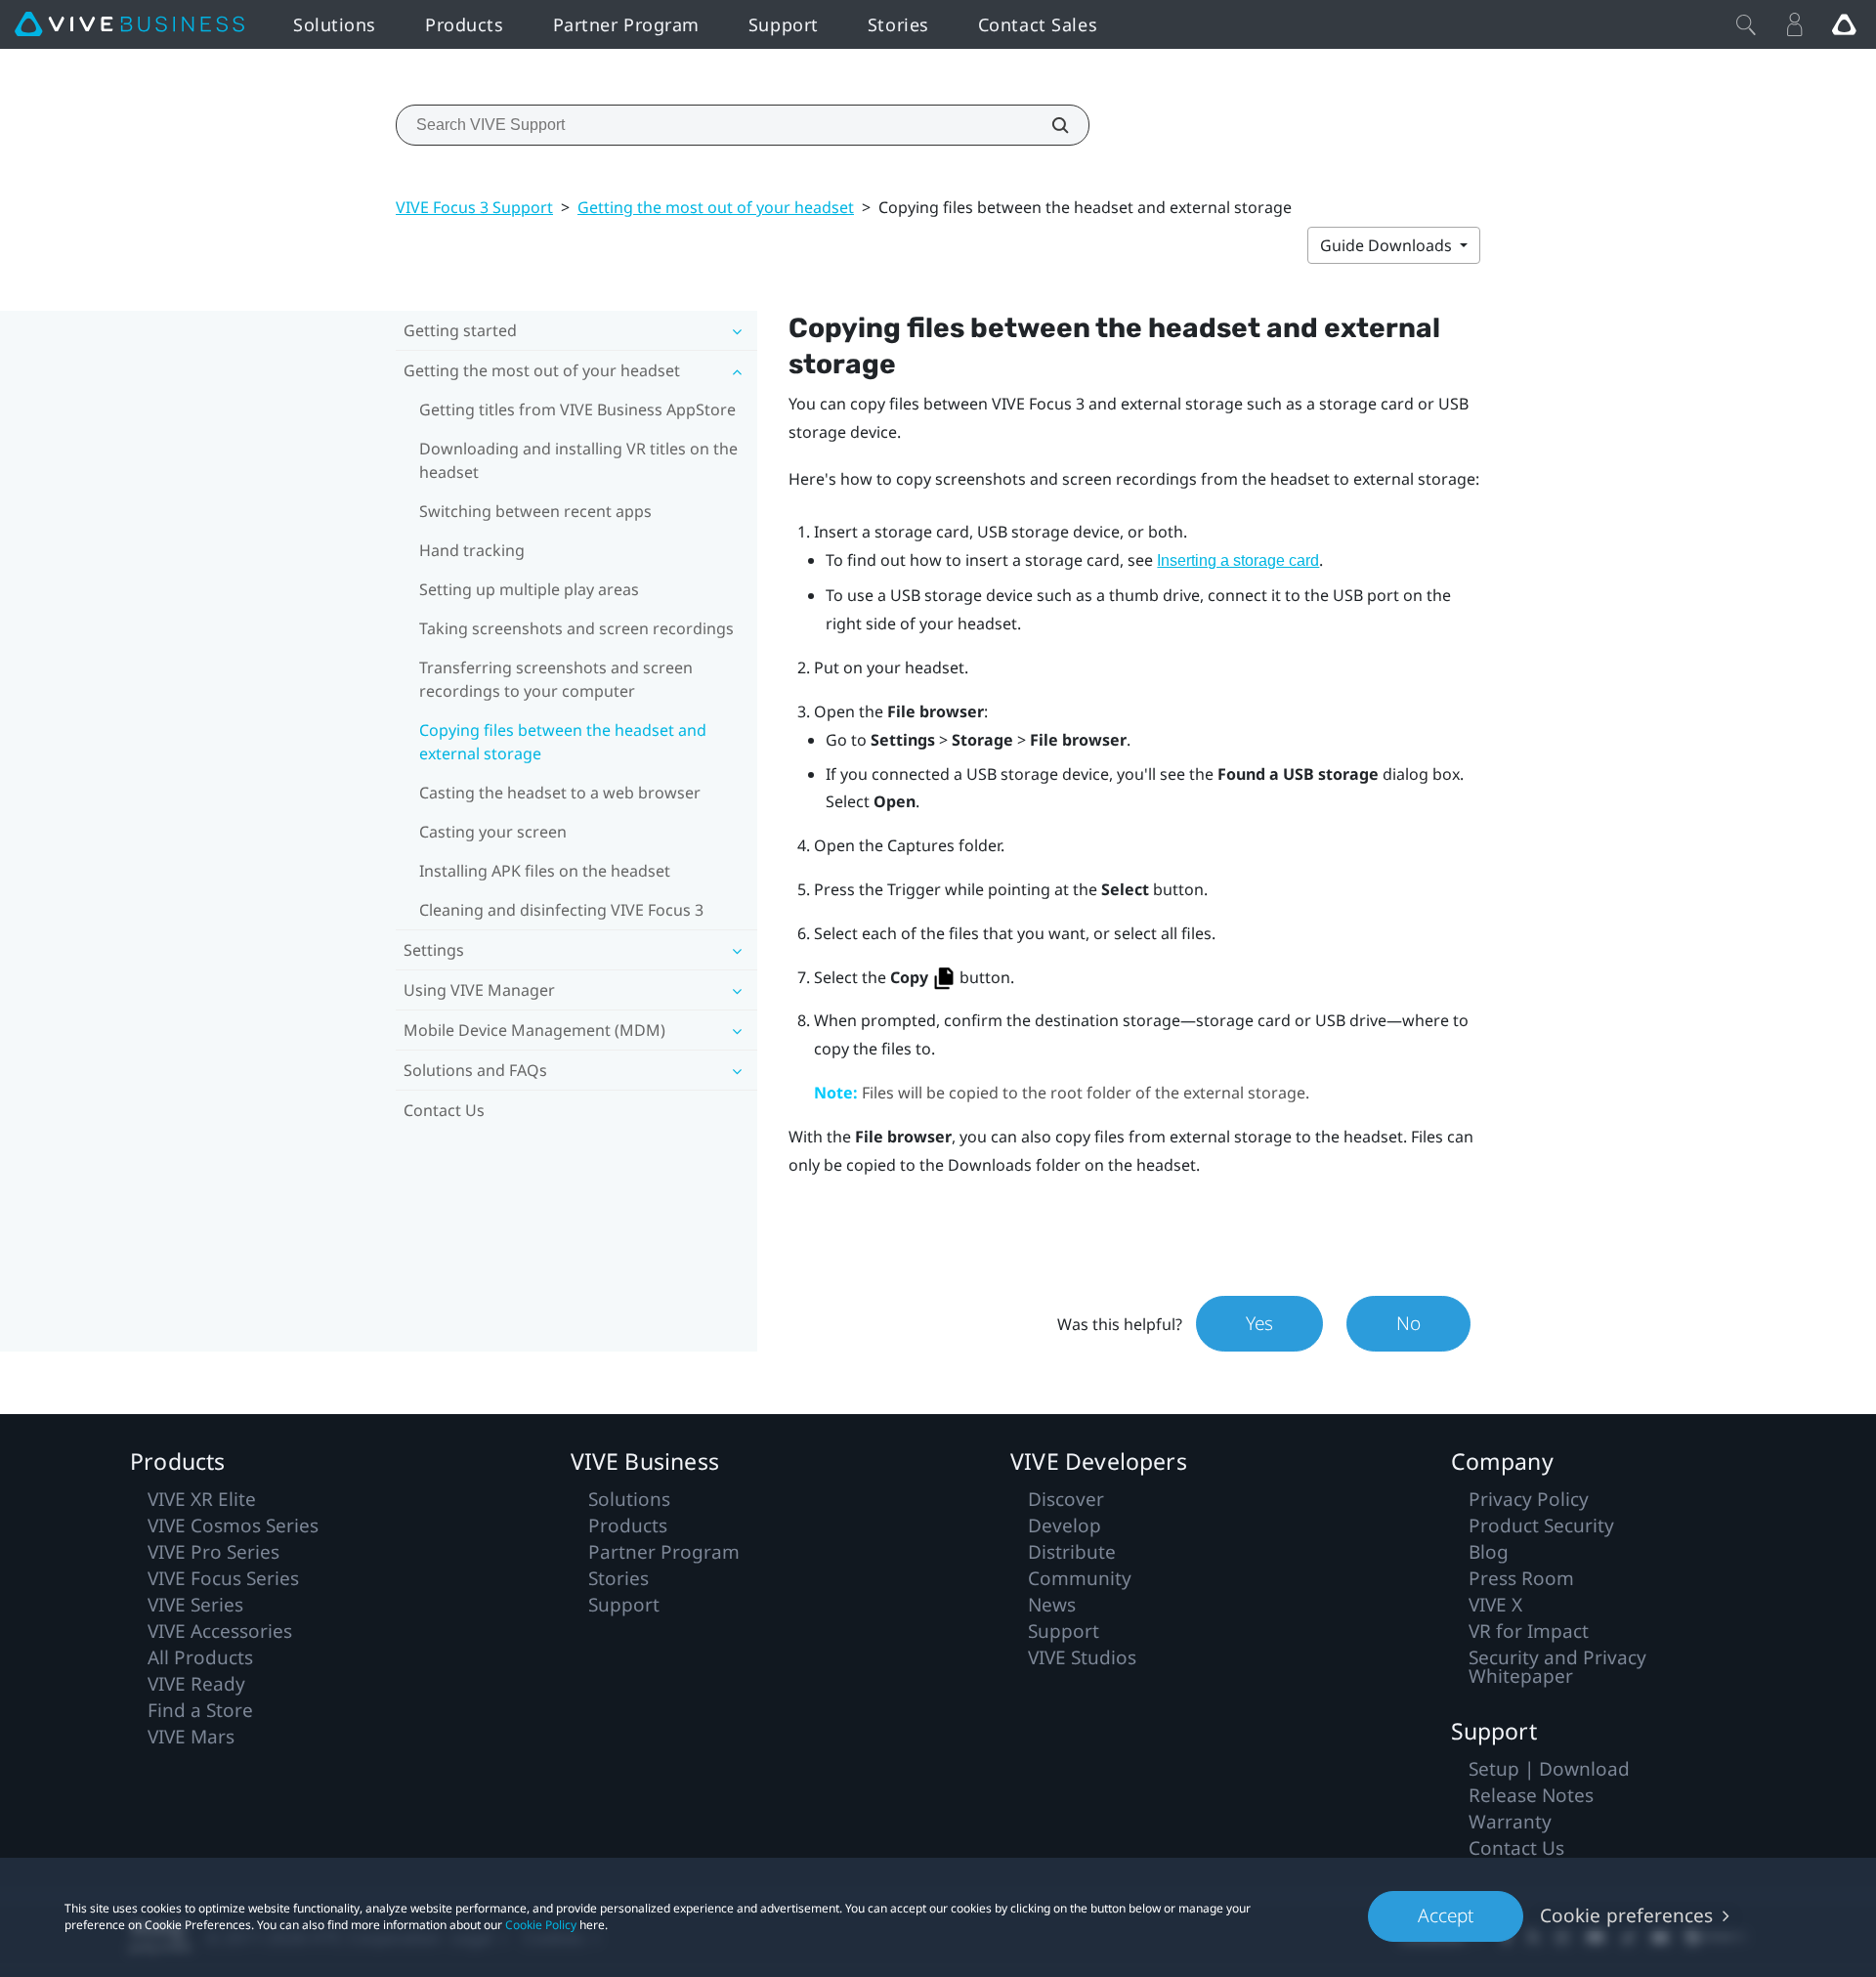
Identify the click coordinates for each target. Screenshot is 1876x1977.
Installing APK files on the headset (545, 871)
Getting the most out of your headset (716, 207)
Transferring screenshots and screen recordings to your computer (556, 679)
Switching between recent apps (535, 511)
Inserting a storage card (1238, 560)
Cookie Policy (541, 1925)
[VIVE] (129, 24)
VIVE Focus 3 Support (474, 207)
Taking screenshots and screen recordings (576, 628)
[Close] (1746, 24)
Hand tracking (472, 550)
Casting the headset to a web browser (560, 793)
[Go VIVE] (1844, 24)
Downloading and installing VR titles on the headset (578, 460)
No (1408, 1323)
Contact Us (444, 1110)
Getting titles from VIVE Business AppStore (577, 409)
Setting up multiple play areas (529, 589)
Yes (1259, 1323)
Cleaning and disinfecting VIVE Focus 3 (561, 910)
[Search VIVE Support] (1049, 125)
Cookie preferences (1626, 1915)
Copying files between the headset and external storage (563, 742)
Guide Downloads (1388, 245)
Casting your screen (493, 832)
